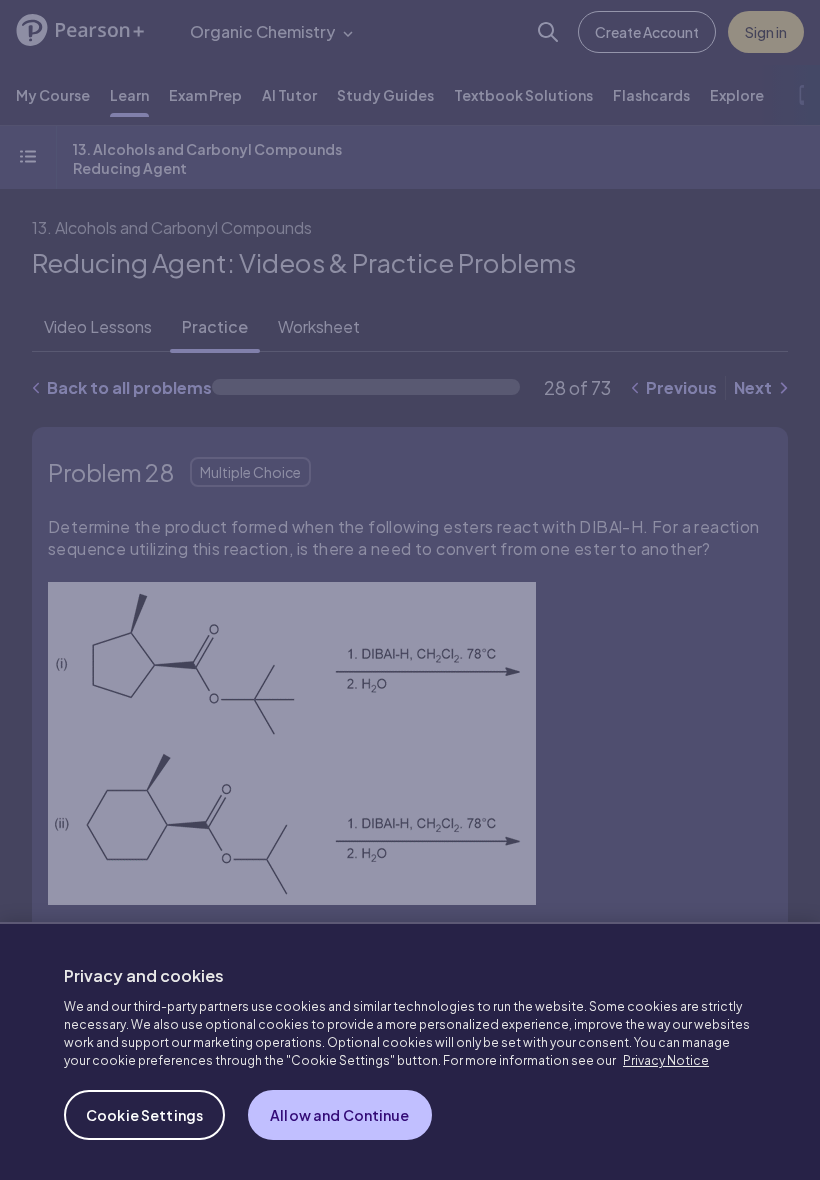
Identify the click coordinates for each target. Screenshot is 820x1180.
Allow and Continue (340, 1115)
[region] (410, 1051)
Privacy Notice (666, 1060)
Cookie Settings (144, 1115)
